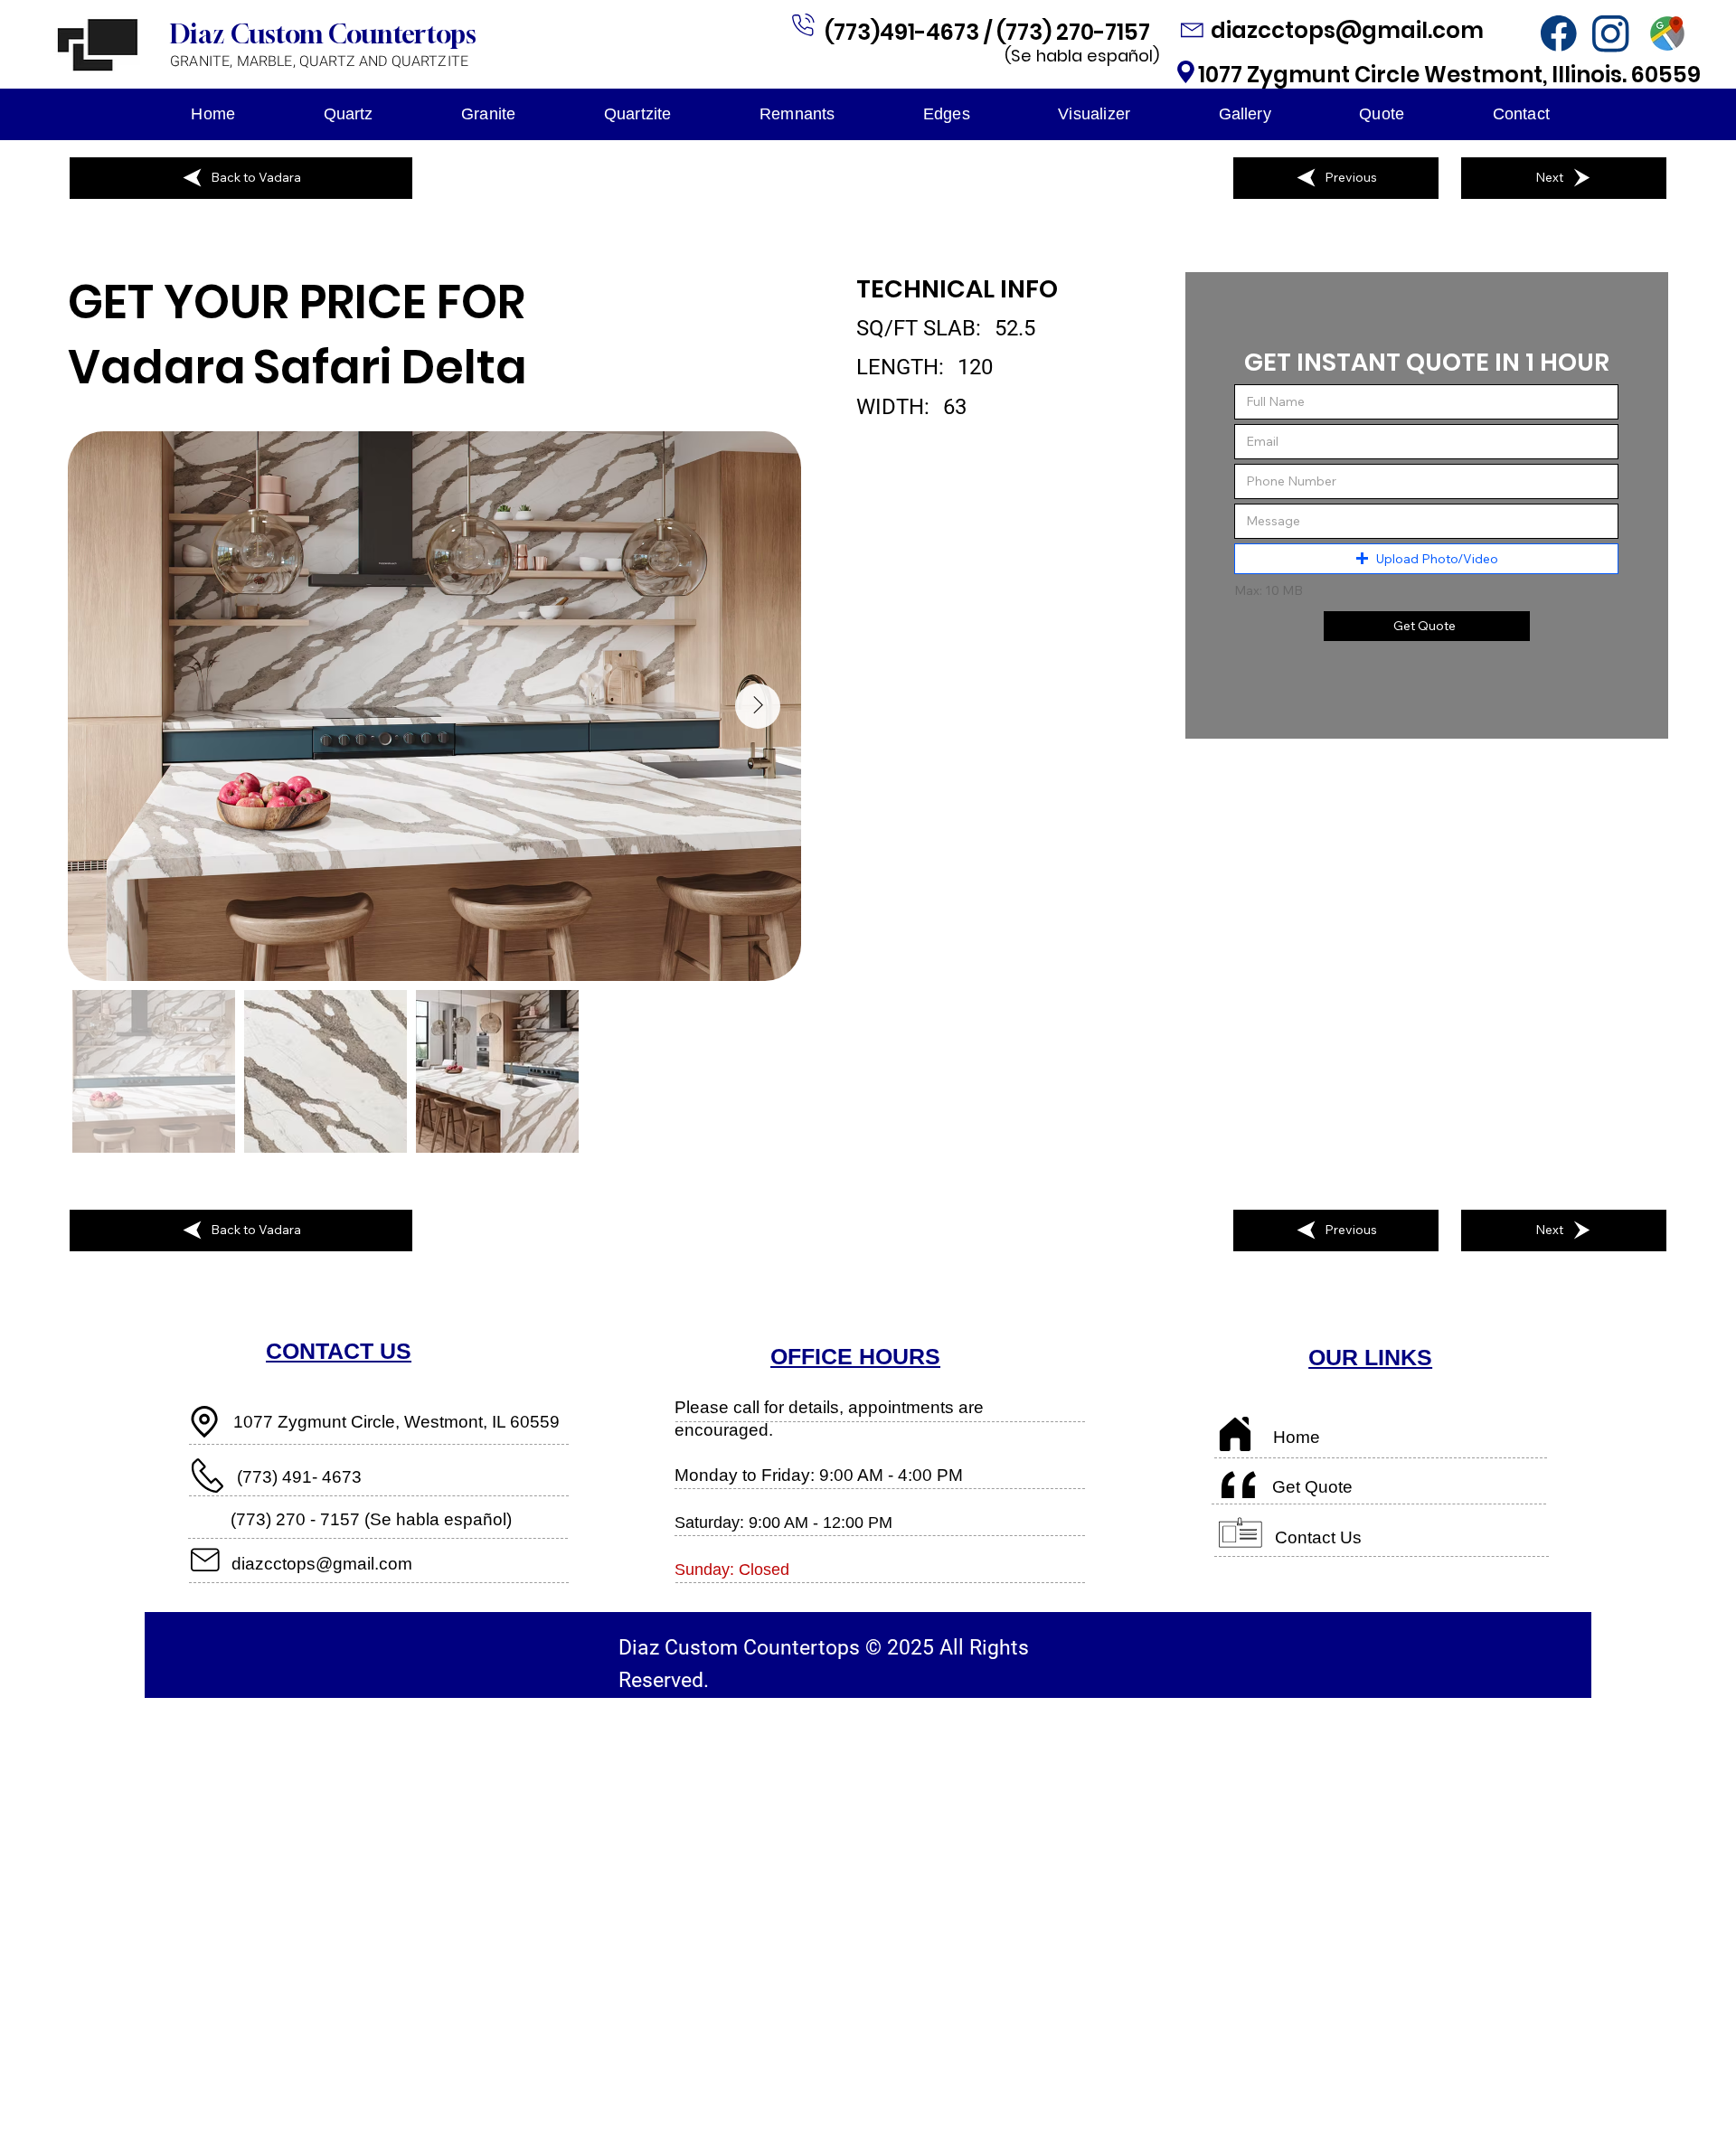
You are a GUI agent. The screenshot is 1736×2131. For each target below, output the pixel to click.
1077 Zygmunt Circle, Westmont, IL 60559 (396, 1422)
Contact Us (1318, 1537)
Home (1297, 1437)
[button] (1426, 559)
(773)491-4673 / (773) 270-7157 (990, 32)
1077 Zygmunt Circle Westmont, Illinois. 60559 (1449, 75)
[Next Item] (758, 706)
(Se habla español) (1082, 56)
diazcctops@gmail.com (1349, 30)
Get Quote (1312, 1487)
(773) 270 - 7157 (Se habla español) (371, 1519)
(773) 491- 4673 (299, 1477)
